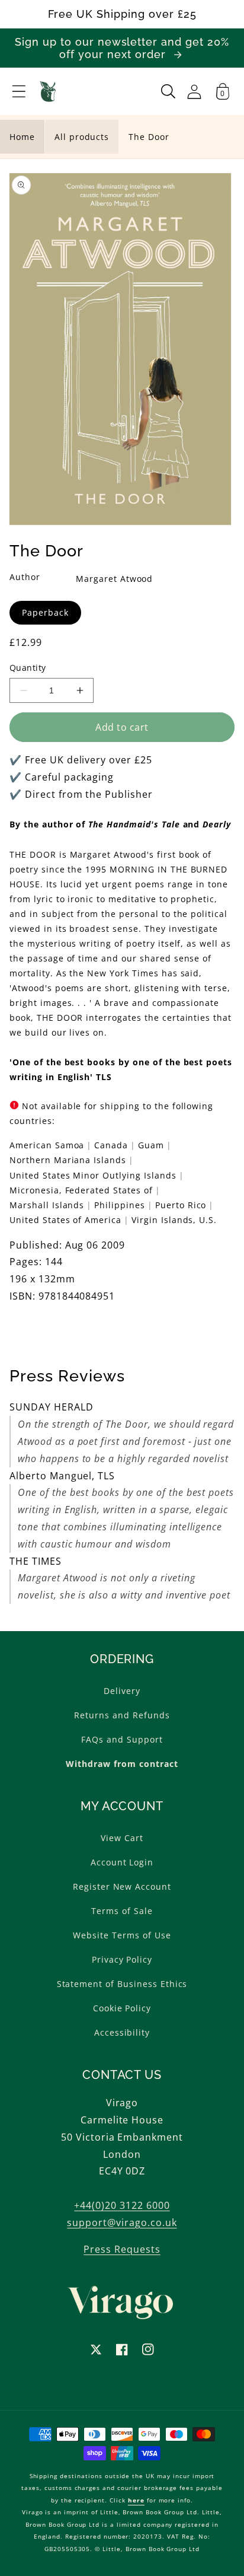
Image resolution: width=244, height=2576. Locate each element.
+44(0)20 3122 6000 (122, 2205)
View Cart (122, 1838)
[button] (19, 91)
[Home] (48, 91)
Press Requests (122, 2249)
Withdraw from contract (122, 1764)
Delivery (122, 1691)
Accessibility (122, 2032)
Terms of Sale (122, 1911)
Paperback (45, 612)
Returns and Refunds (122, 1715)
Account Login (122, 1862)
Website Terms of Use (122, 1935)
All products (82, 137)
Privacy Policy (122, 1959)
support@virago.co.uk (122, 2222)
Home (22, 137)
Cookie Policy (122, 2008)
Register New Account (122, 1886)
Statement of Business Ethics (122, 1984)
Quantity (28, 668)
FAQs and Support (122, 1739)
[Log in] (194, 92)
